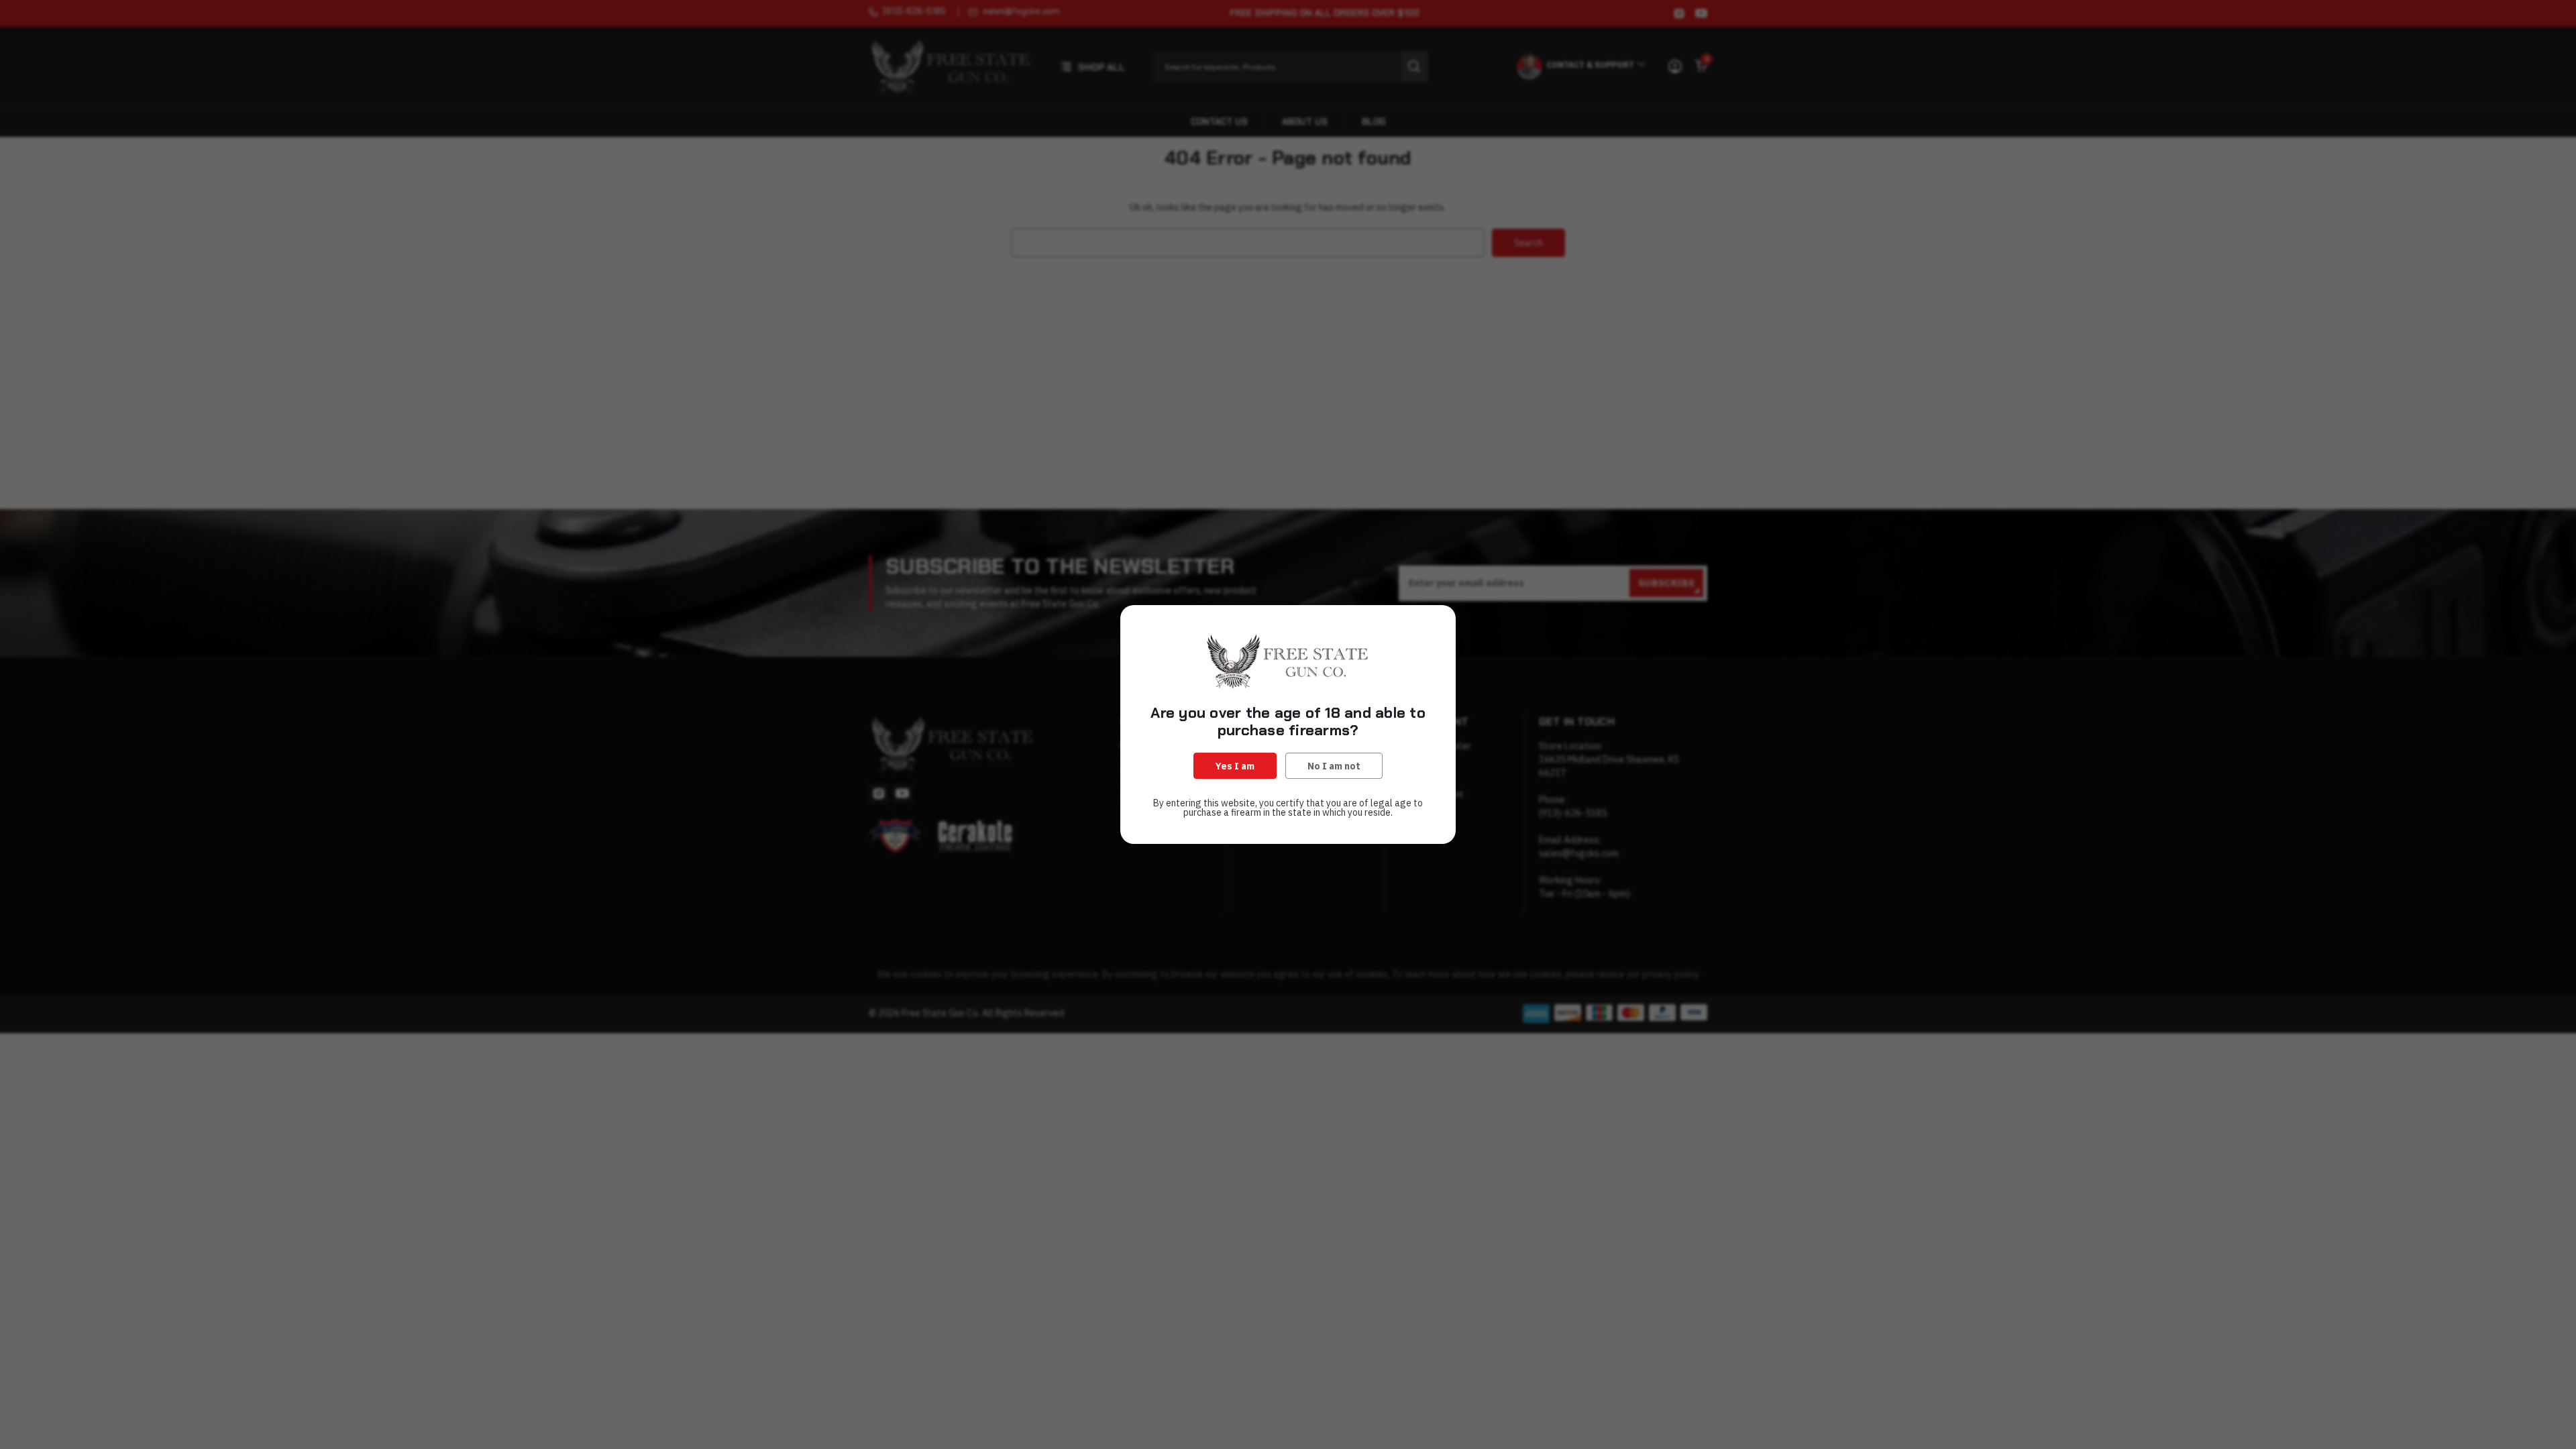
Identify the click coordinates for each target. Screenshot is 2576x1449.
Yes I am (1235, 766)
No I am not (1334, 766)
